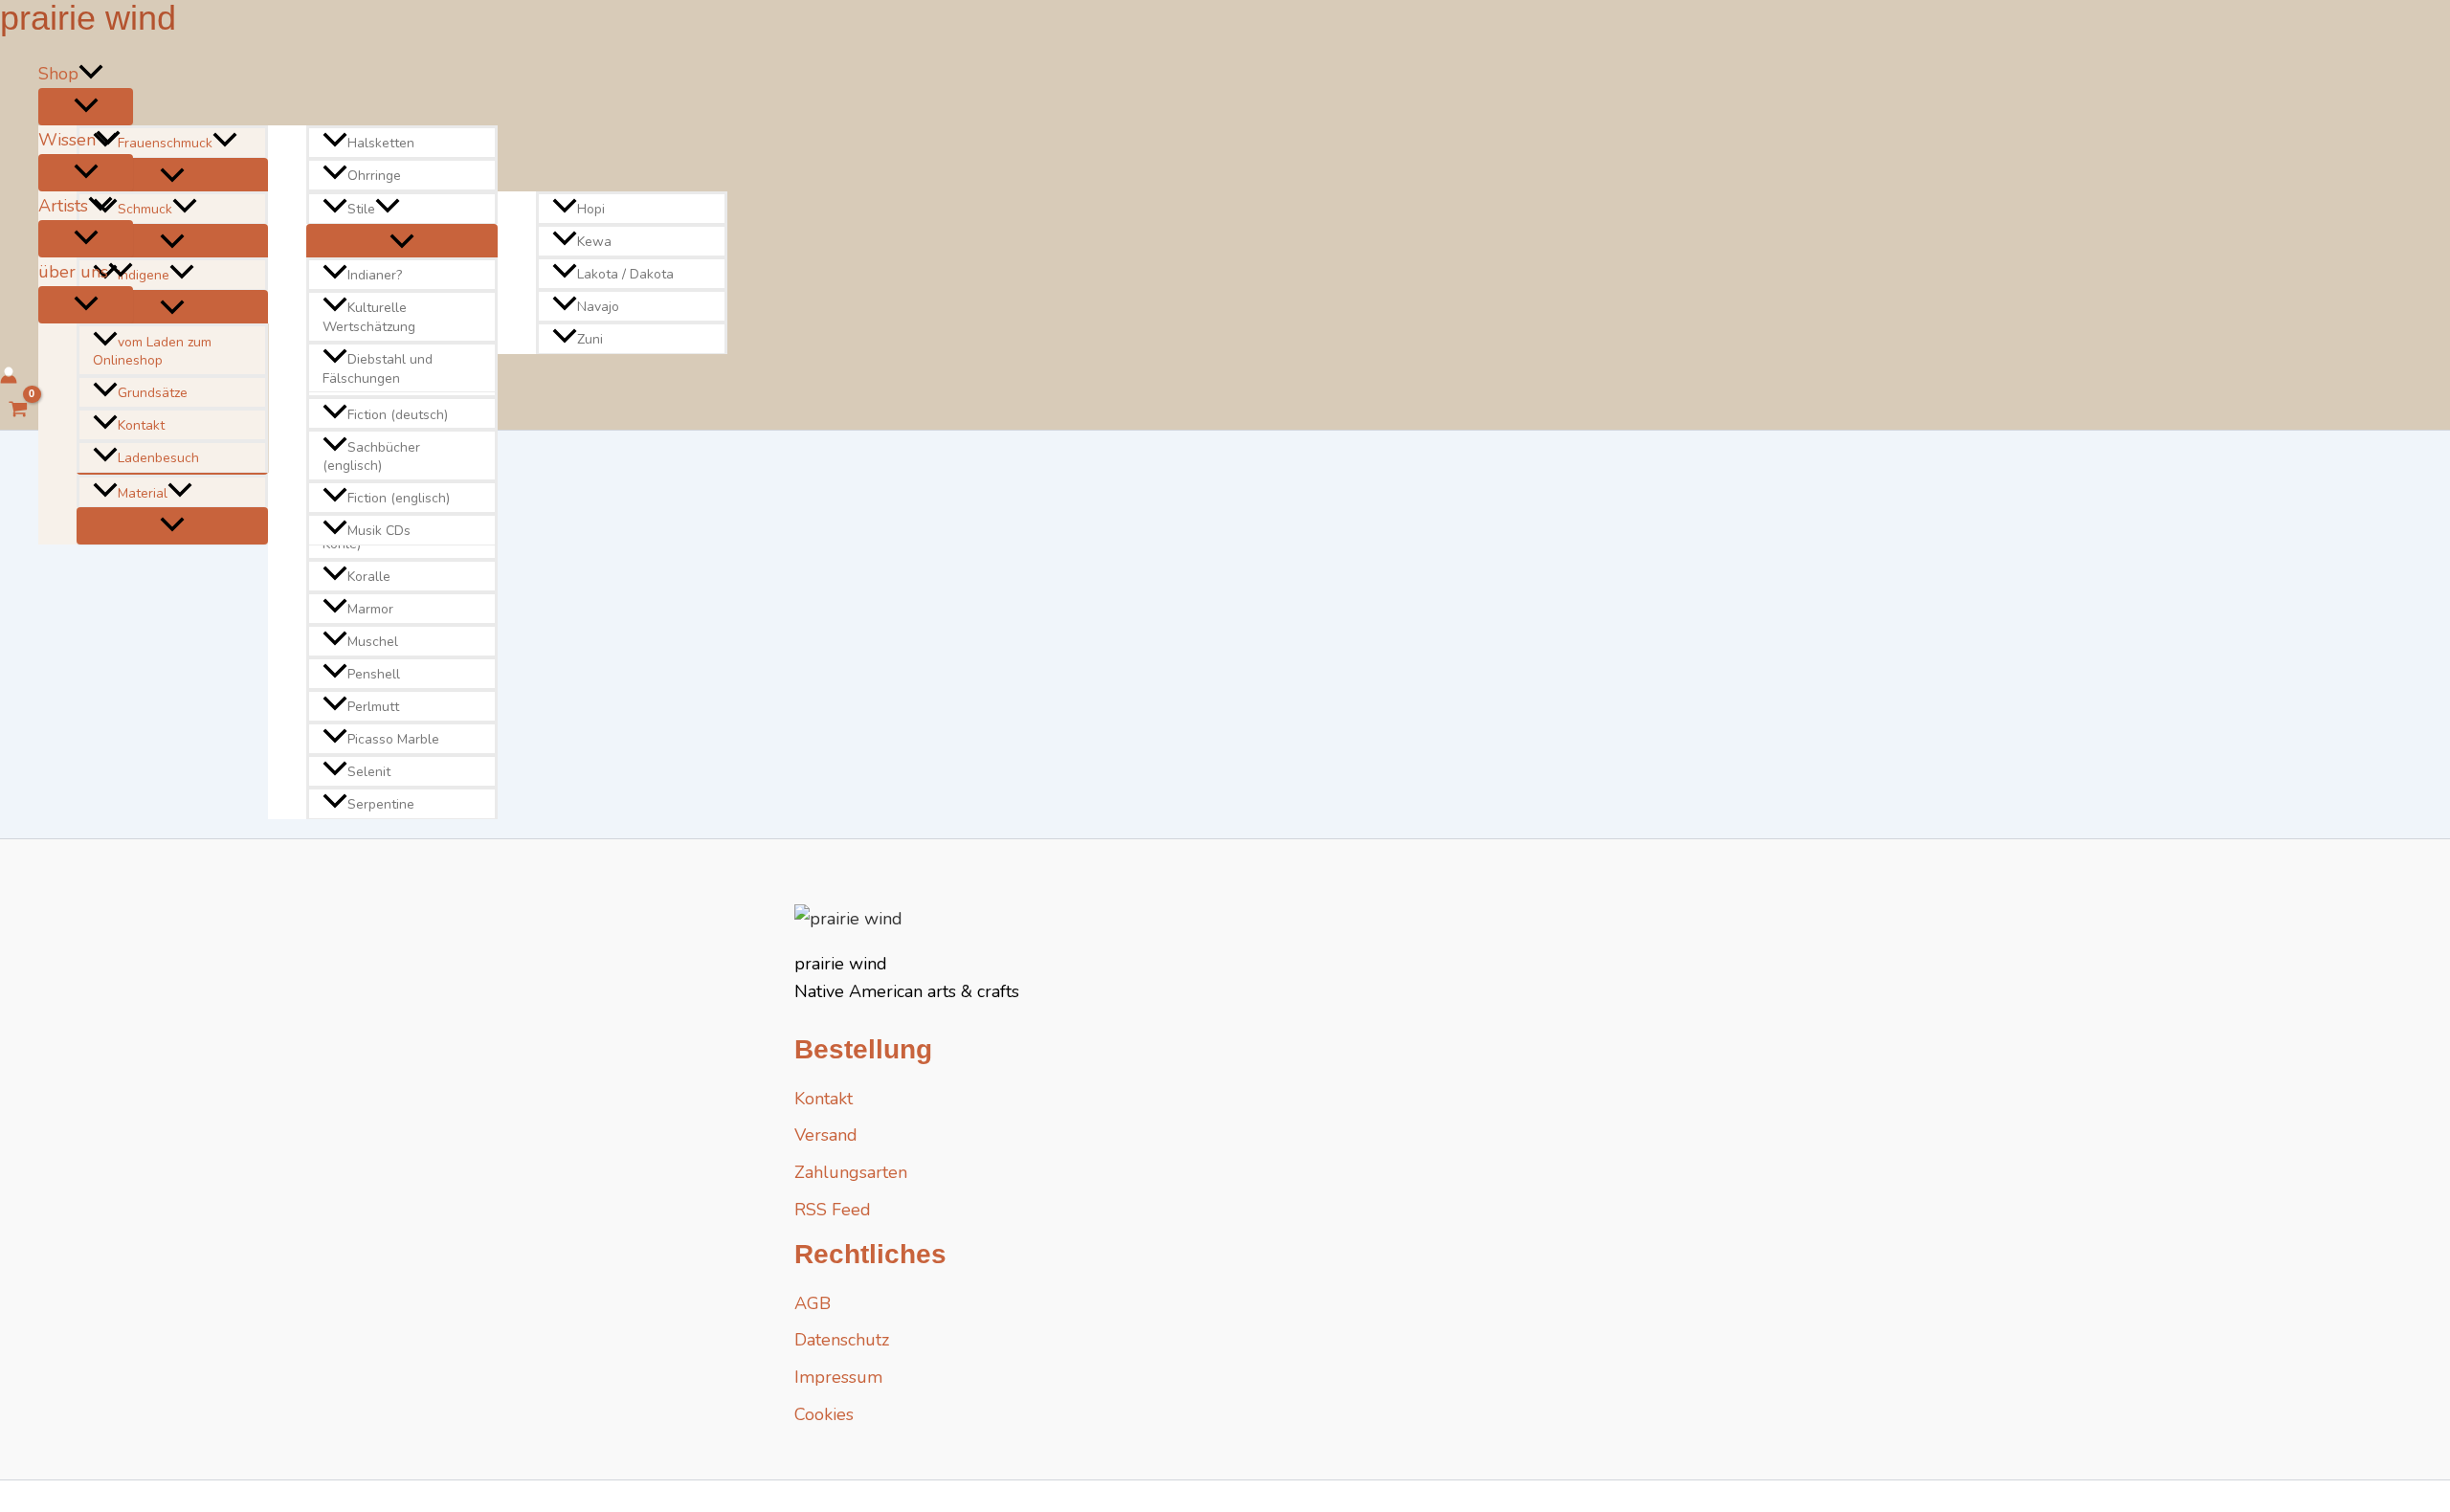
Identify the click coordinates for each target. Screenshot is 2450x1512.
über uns (73, 272)
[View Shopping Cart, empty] (18, 411)
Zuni (590, 339)
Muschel (373, 642)
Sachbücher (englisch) (371, 457)
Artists (63, 206)
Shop (58, 74)
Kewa (594, 242)
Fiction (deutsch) (398, 415)
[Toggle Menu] (86, 107)
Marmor (370, 609)
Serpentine (381, 804)
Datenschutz (842, 1340)
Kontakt (141, 425)
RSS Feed (833, 1210)
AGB (813, 1303)
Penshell (374, 674)
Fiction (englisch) (399, 498)
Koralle (369, 577)
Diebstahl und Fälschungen (378, 369)
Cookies (824, 1414)
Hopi (591, 209)
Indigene (144, 276)
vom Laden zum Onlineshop (152, 352)
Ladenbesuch (158, 458)
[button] (91, 74)
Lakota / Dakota (625, 274)
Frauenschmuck (165, 143)
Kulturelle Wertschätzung (369, 318)
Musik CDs (379, 531)
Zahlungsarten (851, 1172)
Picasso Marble (393, 739)
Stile (361, 209)
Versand (826, 1135)
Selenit (369, 772)
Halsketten (381, 143)
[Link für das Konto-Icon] (9, 378)
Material (143, 493)
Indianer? (375, 276)
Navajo (598, 307)
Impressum (838, 1377)
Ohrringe (374, 176)
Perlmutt (373, 707)
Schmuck (145, 209)
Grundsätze (153, 393)
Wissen (67, 140)
